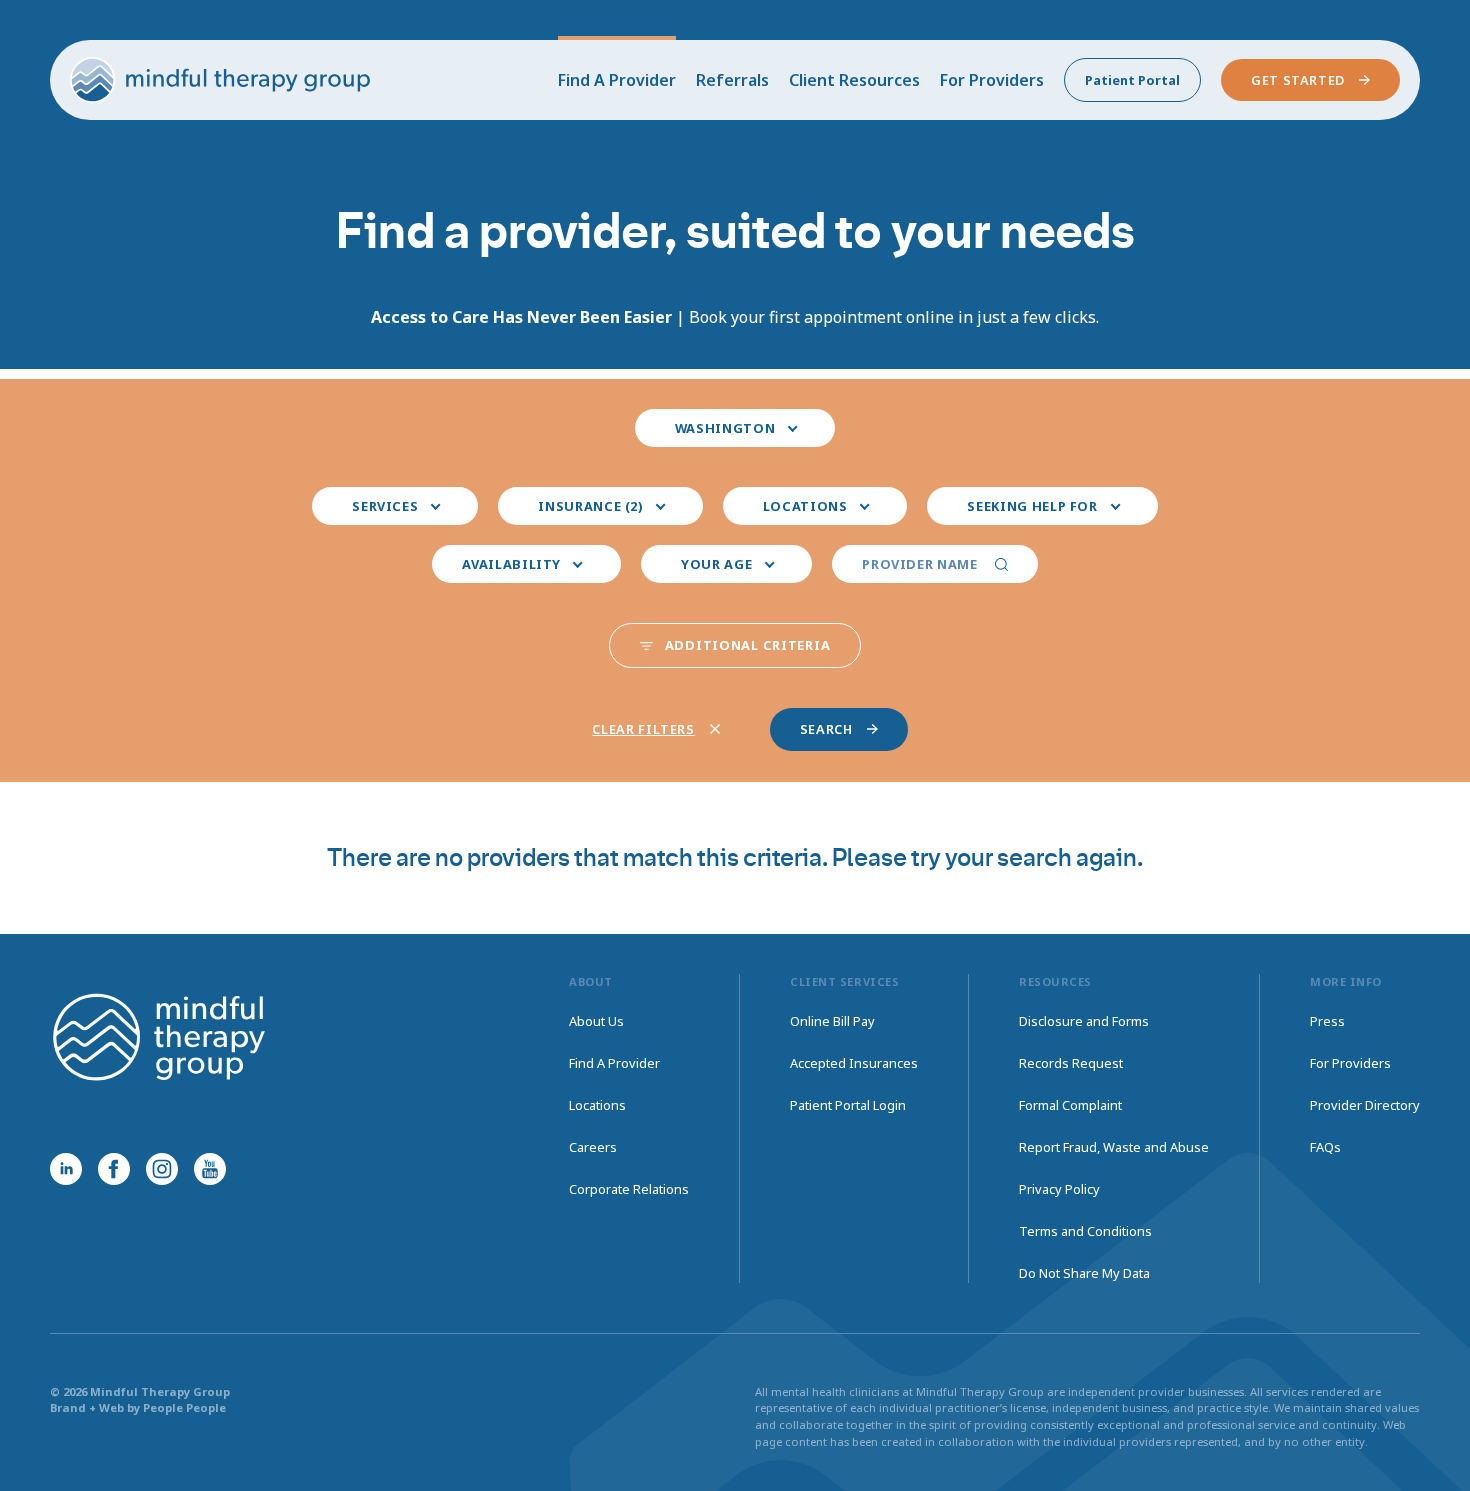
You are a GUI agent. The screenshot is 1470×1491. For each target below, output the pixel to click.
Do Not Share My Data (1084, 1273)
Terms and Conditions (1085, 1231)
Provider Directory (1365, 1105)
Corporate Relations (629, 1189)
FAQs (1325, 1147)
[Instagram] (162, 1169)
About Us (596, 1021)
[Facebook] (114, 1169)
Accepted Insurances (854, 1063)
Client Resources (854, 80)
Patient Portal (1132, 80)
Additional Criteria (748, 645)
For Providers (992, 80)
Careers (593, 1147)
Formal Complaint (1070, 1105)
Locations (597, 1105)
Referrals (732, 80)
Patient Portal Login (848, 1105)
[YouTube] (210, 1169)
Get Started (1298, 80)
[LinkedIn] (66, 1169)
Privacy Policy (1059, 1189)
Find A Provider (617, 80)
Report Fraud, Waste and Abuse (1114, 1147)
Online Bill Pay (832, 1021)
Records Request (1071, 1063)
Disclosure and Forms (1084, 1021)
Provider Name (919, 564)
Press (1327, 1021)
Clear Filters (643, 729)
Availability (511, 564)
